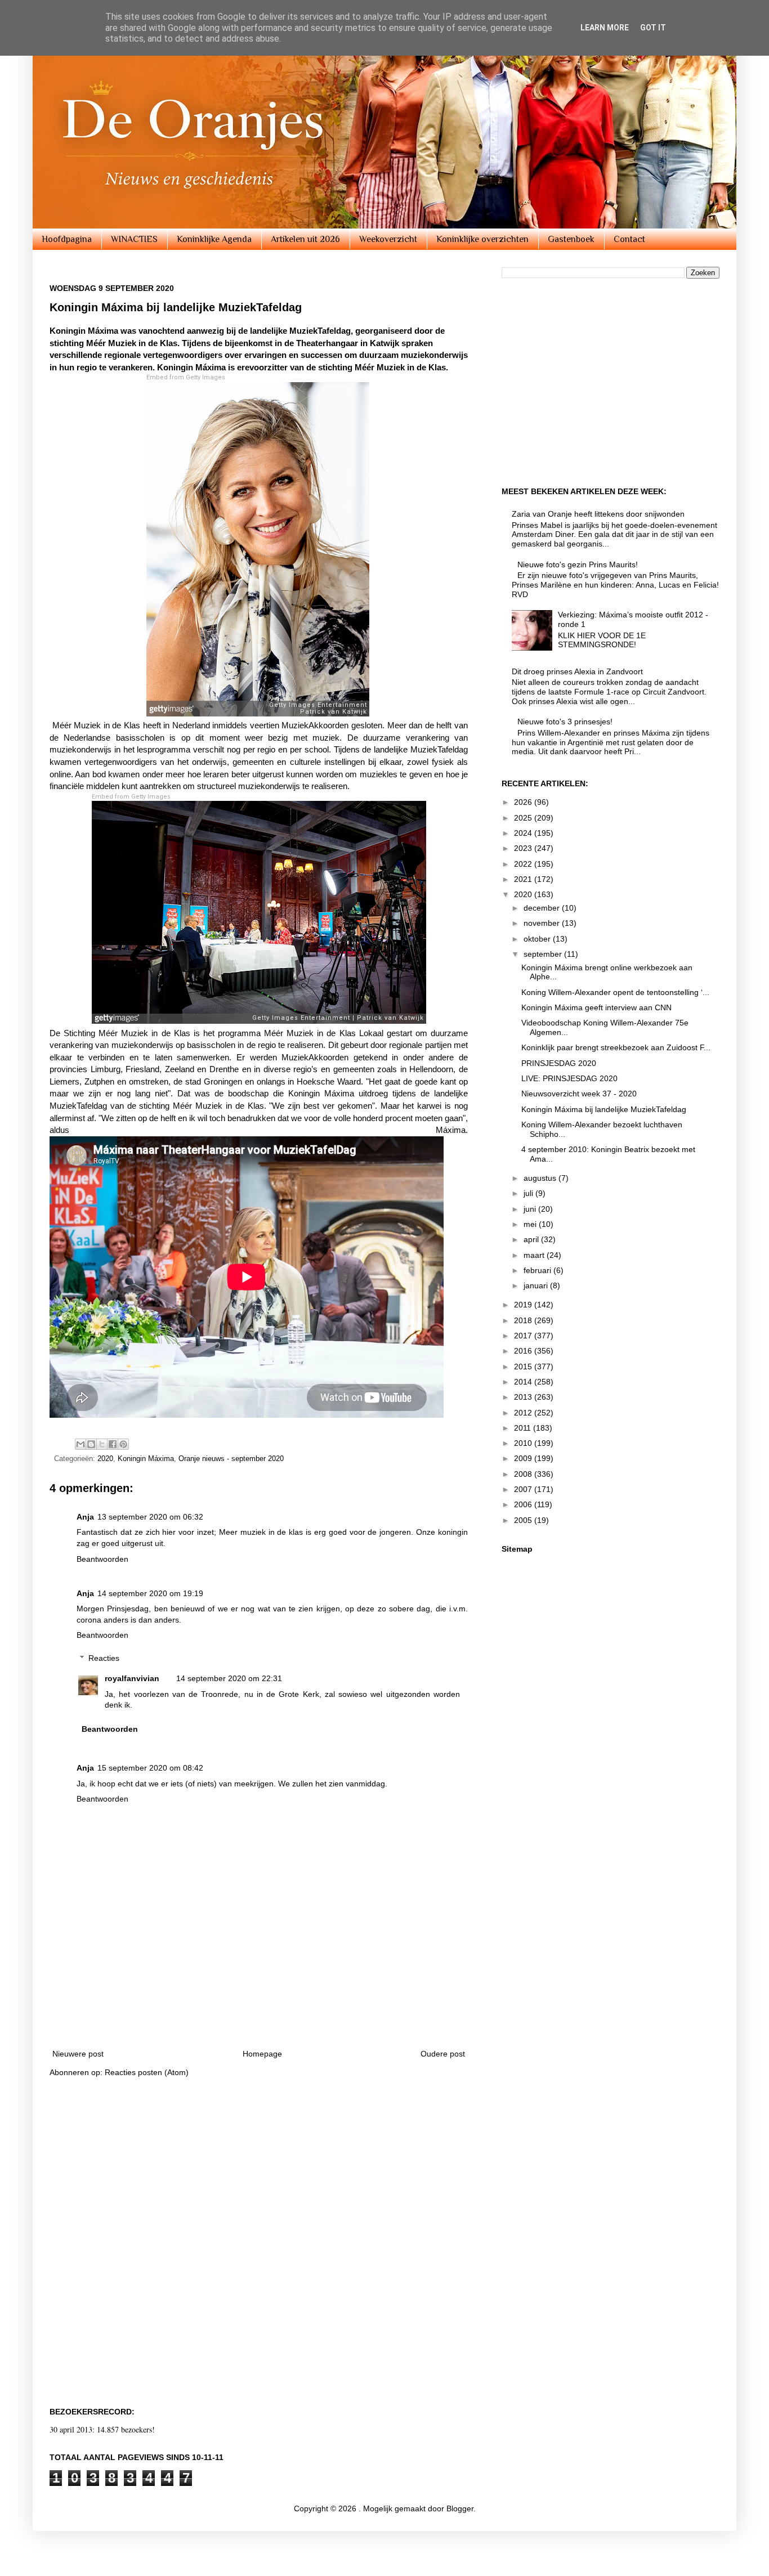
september (544, 954)
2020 (105, 1459)
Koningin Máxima (146, 1459)
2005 (524, 1520)
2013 (524, 1397)
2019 (524, 1305)
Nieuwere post (78, 2054)
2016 (524, 1351)
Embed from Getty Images (186, 377)
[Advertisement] (259, 2008)
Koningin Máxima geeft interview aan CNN (596, 1007)
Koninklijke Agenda (214, 239)
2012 (524, 1413)
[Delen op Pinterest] (123, 1444)
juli (529, 1193)
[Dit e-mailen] (81, 1444)
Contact (629, 239)
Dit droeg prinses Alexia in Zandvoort (577, 671)
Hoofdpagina (67, 239)
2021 (524, 879)
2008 (524, 1474)
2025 (524, 818)
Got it (653, 28)
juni (531, 1209)
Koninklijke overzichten (482, 239)
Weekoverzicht (388, 239)
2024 (524, 833)
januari (537, 1285)
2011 (524, 1428)
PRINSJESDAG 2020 (559, 1063)
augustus (541, 1178)
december (543, 908)
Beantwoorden (102, 1559)
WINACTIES (134, 239)
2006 (524, 1504)
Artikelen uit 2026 (305, 239)
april (532, 1239)
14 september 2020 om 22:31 (229, 1678)
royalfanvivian (132, 1678)
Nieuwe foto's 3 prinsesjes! (565, 722)
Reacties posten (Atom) (147, 2072)
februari (538, 1270)
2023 (524, 848)
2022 (524, 864)
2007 (524, 1489)
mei (531, 1224)
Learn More (605, 28)
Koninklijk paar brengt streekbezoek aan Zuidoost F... (616, 1047)
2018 (524, 1320)
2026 (524, 802)
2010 (524, 1443)
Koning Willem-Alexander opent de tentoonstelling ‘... (615, 992)
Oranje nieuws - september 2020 (231, 1459)
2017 (524, 1336)
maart (535, 1255)
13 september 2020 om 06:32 (150, 1517)
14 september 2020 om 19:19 (150, 1593)
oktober (538, 939)
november (543, 923)
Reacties (104, 1658)
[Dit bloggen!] (91, 1444)
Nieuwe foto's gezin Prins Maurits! (578, 565)
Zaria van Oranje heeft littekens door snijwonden (598, 514)
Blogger (460, 2508)
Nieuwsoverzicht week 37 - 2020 (579, 1094)
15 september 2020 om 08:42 (150, 1768)
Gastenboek (571, 239)
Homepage (262, 2054)
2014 (524, 1382)
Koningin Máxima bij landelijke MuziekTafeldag (604, 1109)
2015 (524, 1367)
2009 (524, 1458)
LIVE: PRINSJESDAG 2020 (569, 1078)
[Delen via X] (102, 1444)
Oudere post (443, 2054)
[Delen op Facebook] (113, 1444)
